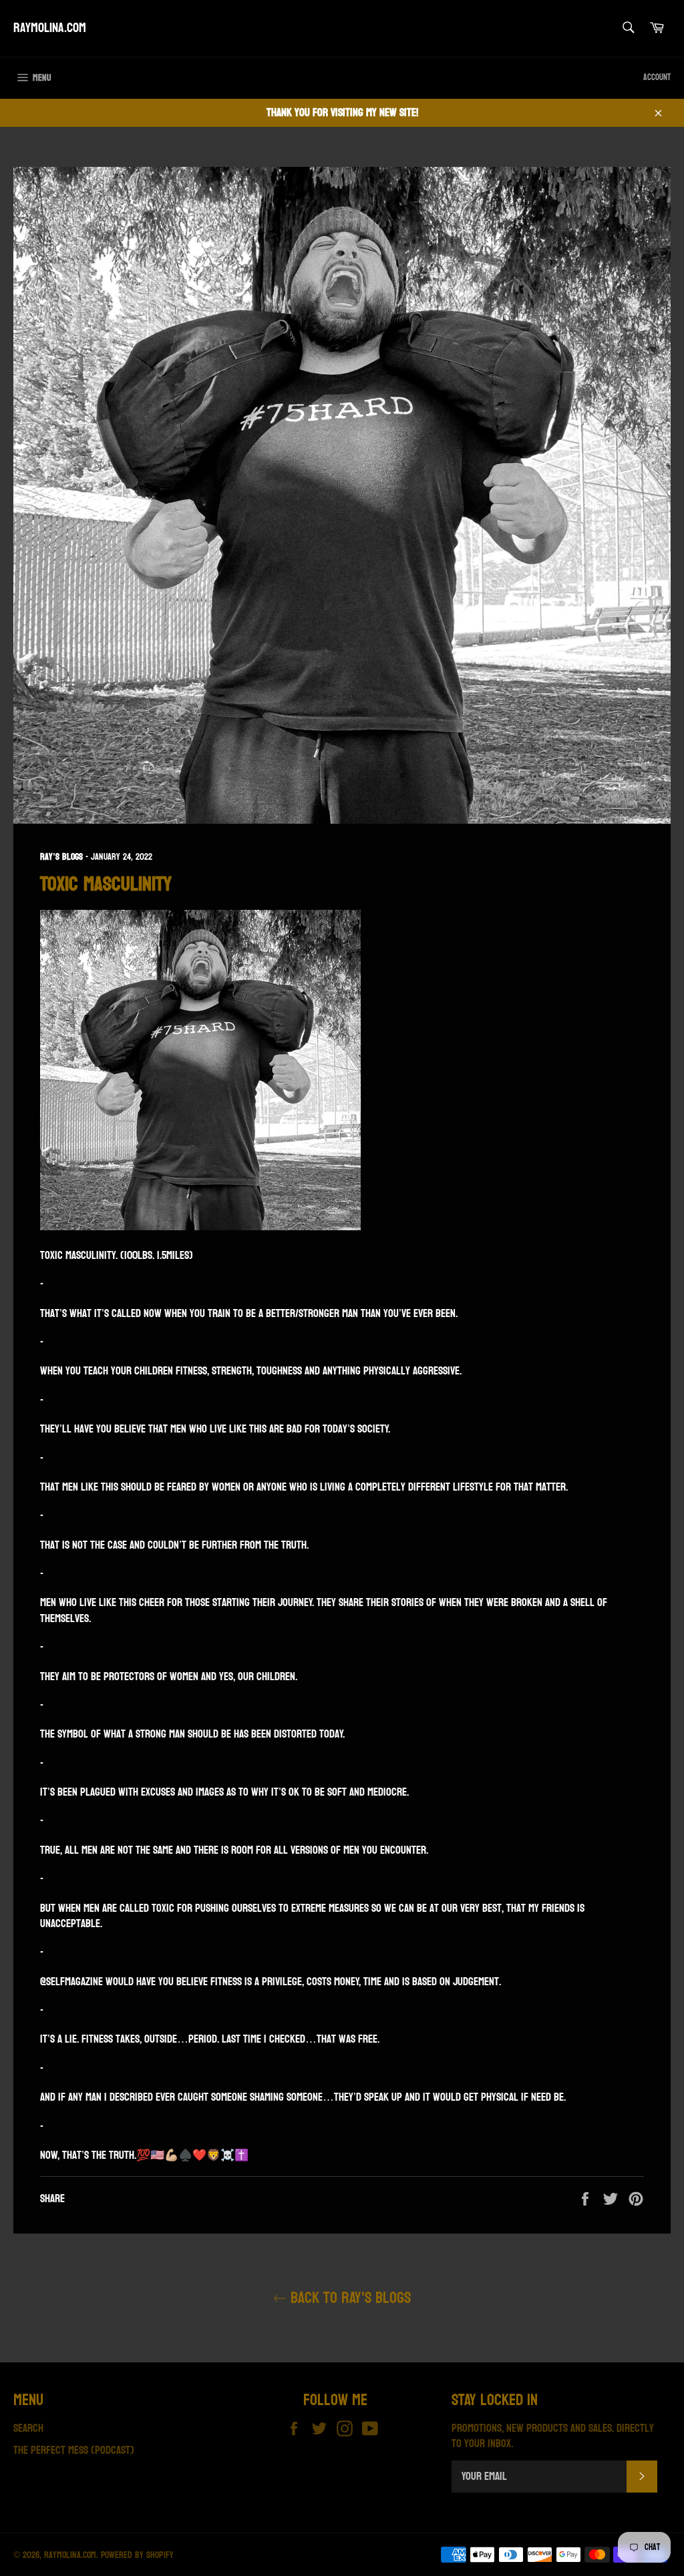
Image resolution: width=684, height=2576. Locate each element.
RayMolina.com (50, 29)
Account (657, 77)
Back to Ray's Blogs (349, 2298)
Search (28, 2428)
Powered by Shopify (137, 2555)
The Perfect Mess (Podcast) (74, 2450)
